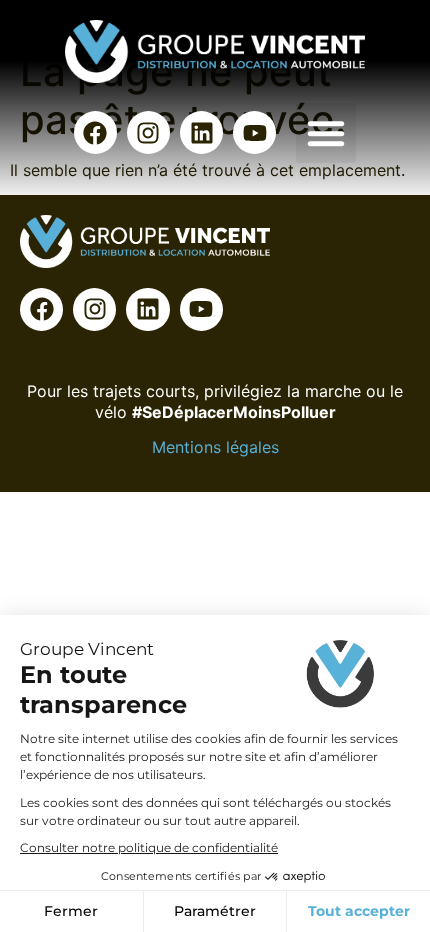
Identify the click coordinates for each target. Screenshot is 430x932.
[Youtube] (254, 132)
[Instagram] (148, 132)
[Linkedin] (201, 132)
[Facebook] (95, 132)
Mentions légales (215, 447)
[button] (326, 133)
